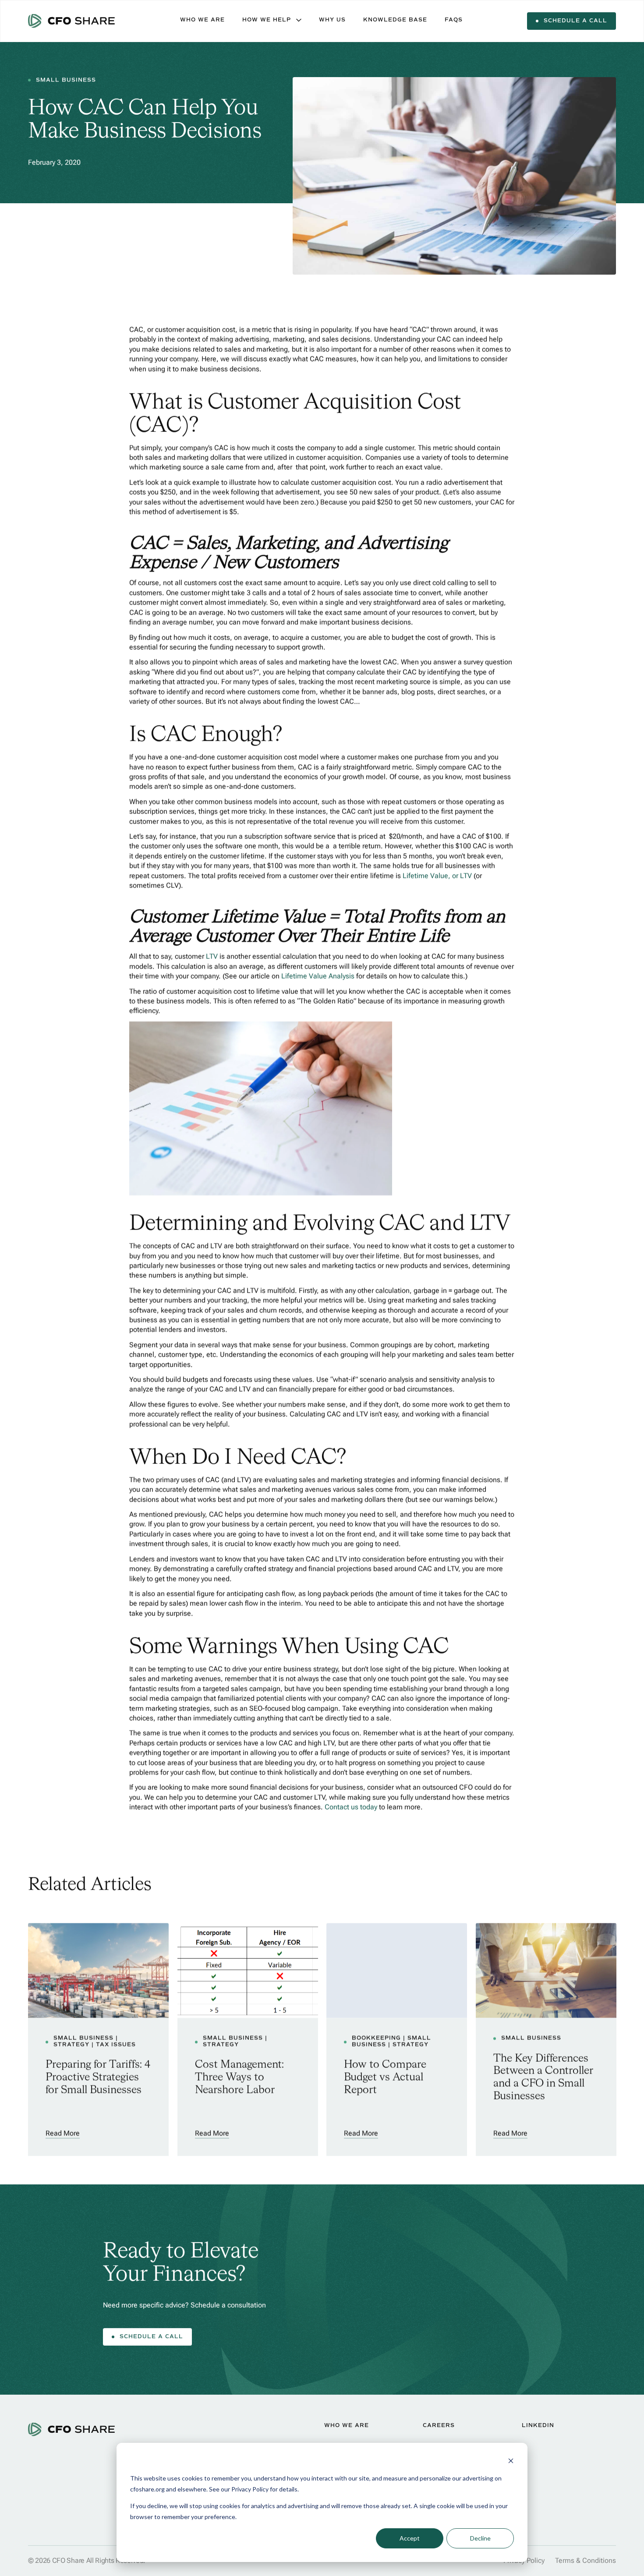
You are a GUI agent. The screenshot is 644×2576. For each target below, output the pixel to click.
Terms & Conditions (586, 2560)
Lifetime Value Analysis (318, 977)
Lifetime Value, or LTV (437, 876)
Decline (480, 2538)
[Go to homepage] (72, 21)
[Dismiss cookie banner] (511, 2462)
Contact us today (351, 1807)
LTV (212, 957)
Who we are (347, 2426)
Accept (410, 2538)
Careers (439, 2426)
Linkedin (538, 2426)
